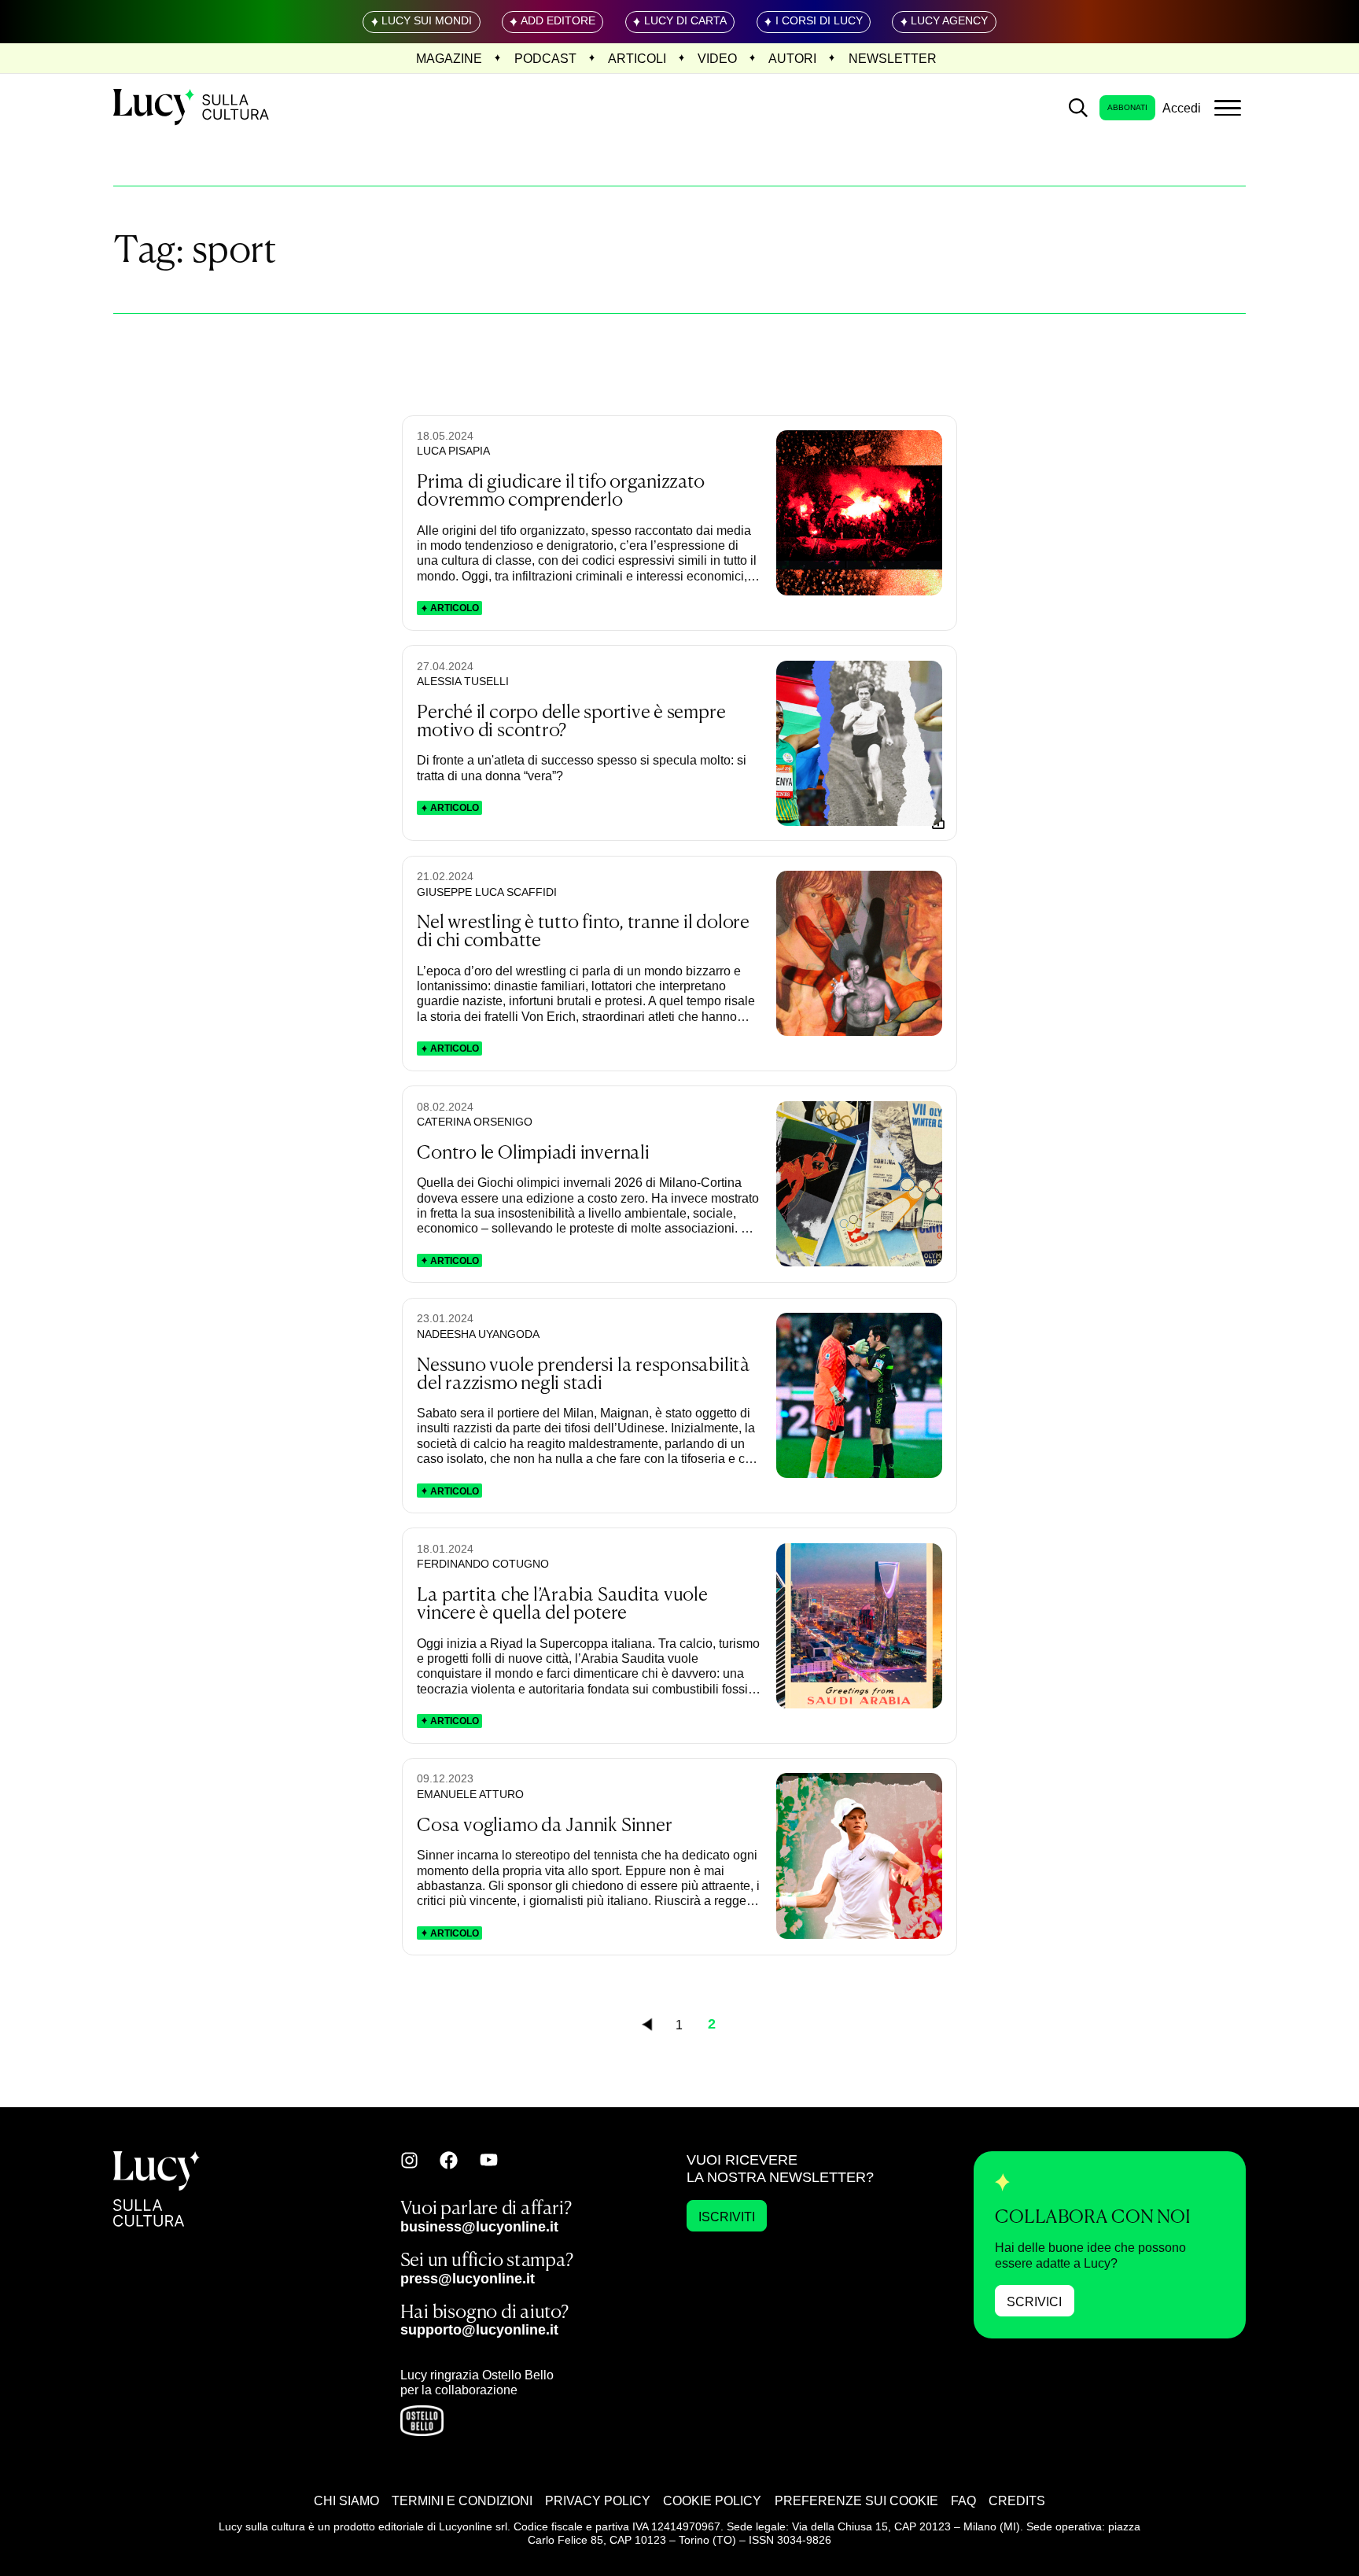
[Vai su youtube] (489, 2160)
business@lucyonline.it (479, 2226)
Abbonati (1127, 107)
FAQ (963, 2500)
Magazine (449, 58)
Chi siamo (346, 2500)
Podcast (545, 58)
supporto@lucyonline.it (479, 2329)
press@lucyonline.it (468, 2278)
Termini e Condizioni (462, 2500)
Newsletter (893, 58)
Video (717, 58)
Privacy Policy (598, 2500)
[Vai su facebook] (449, 2160)
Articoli (637, 58)
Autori (792, 58)
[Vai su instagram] (409, 2160)
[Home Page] (193, 108)
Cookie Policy (712, 2500)
